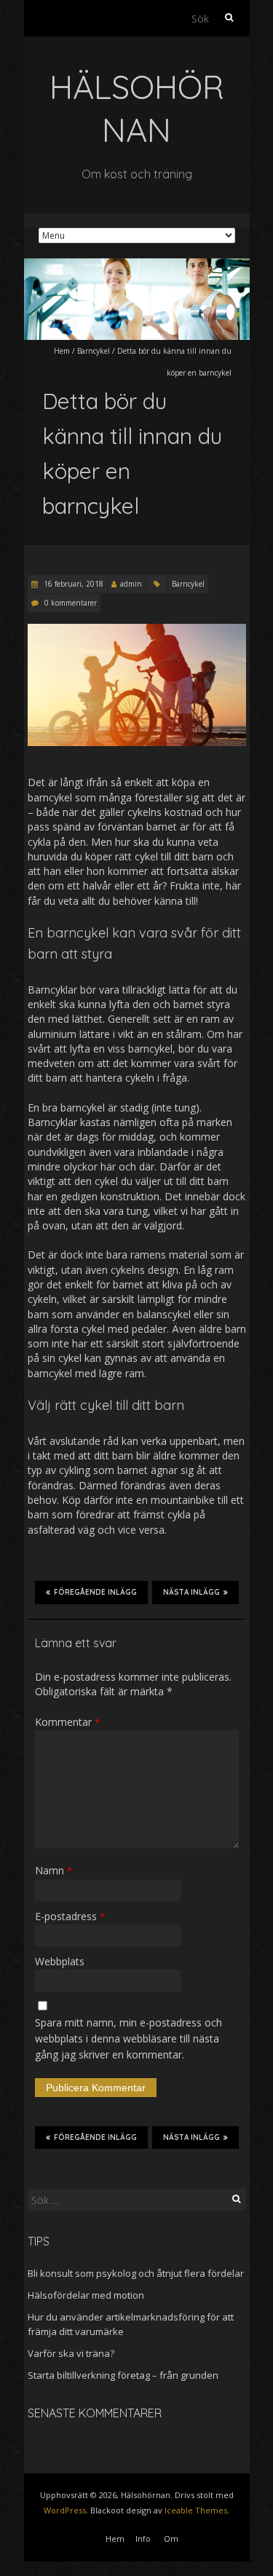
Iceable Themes (196, 2510)
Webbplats (60, 1961)
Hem (62, 351)
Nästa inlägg (191, 1592)
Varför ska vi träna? (71, 2353)
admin (131, 584)
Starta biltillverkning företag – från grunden (123, 2375)
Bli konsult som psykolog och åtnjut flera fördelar (136, 2273)
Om (171, 2539)
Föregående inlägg (95, 1592)
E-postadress (70, 1916)
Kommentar (67, 1722)
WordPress (65, 2510)
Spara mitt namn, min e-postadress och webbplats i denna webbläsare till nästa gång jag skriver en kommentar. (128, 2039)
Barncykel (94, 351)
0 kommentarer (71, 603)
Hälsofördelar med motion (86, 2295)
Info (143, 2539)
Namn (54, 1870)
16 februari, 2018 (72, 584)
